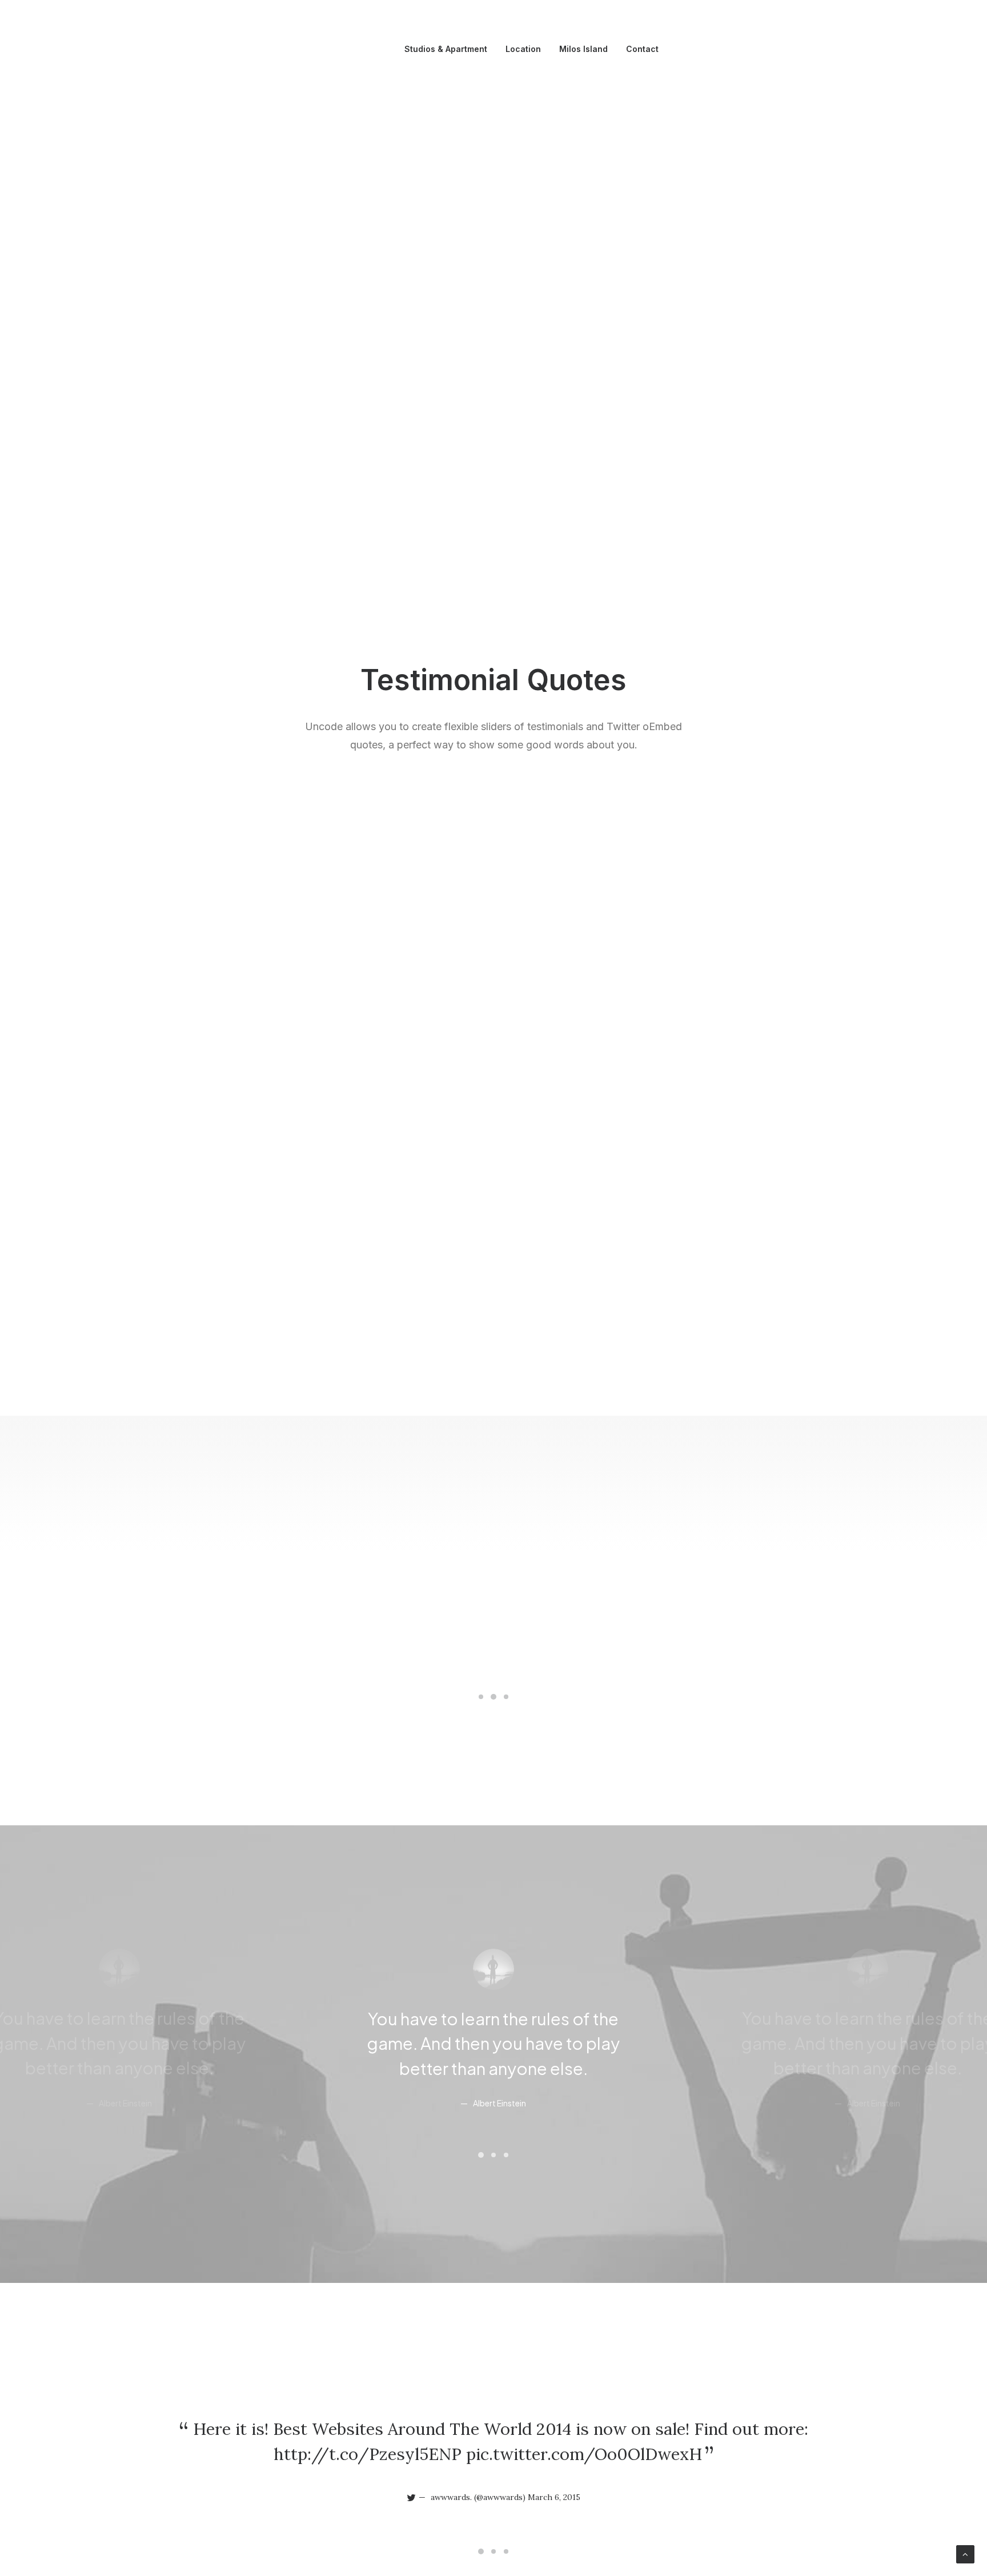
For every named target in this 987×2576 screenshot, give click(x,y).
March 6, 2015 (554, 2497)
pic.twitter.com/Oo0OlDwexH (584, 2454)
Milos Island (583, 49)
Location (523, 49)
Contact (642, 49)
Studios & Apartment (446, 49)
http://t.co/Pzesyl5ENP (368, 2454)
